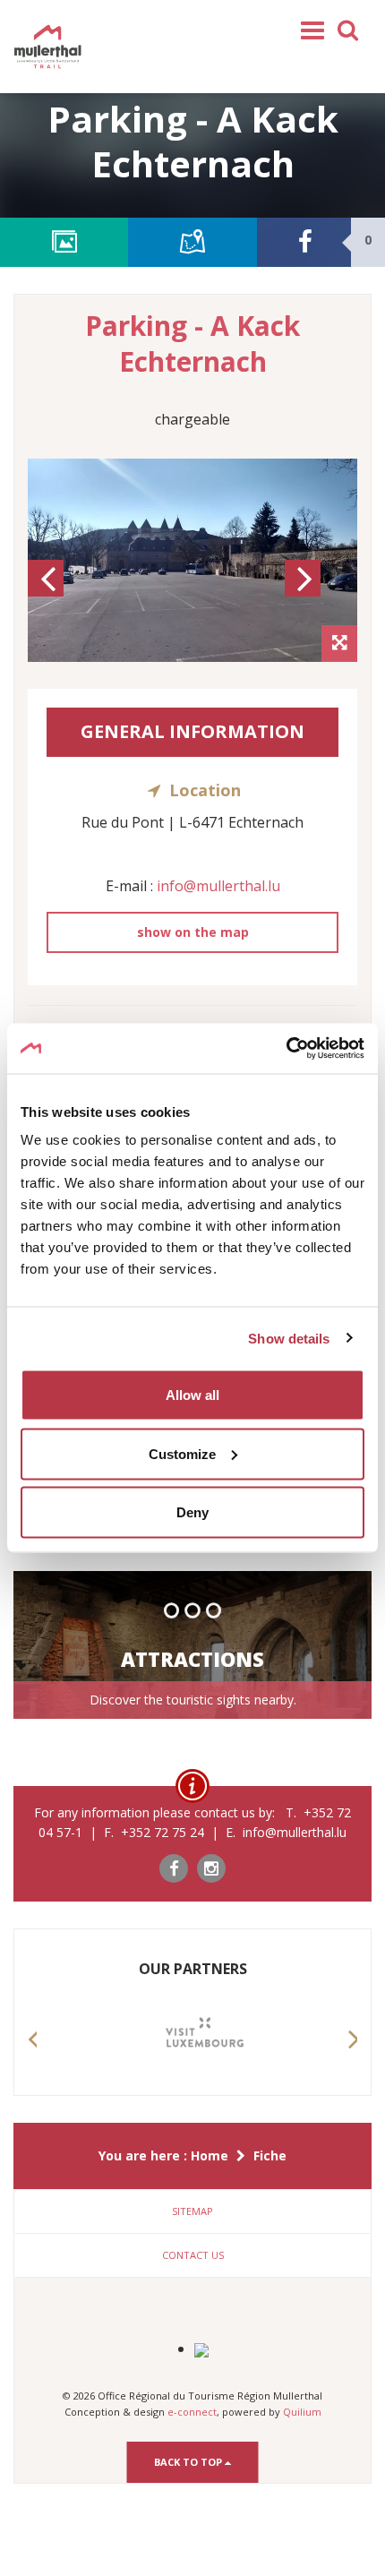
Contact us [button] (193, 2255)
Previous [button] (48, 595)
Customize (182, 1453)
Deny (192, 1512)
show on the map (193, 932)
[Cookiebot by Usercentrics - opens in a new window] (286, 1049)
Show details (289, 1338)
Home (210, 2155)
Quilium (302, 2412)
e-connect (192, 2412)
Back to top (189, 2462)
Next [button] (305, 595)
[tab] (192, 2211)
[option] (192, 560)
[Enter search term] (348, 29)
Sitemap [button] (192, 2211)
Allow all (192, 1395)
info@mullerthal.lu (218, 886)
